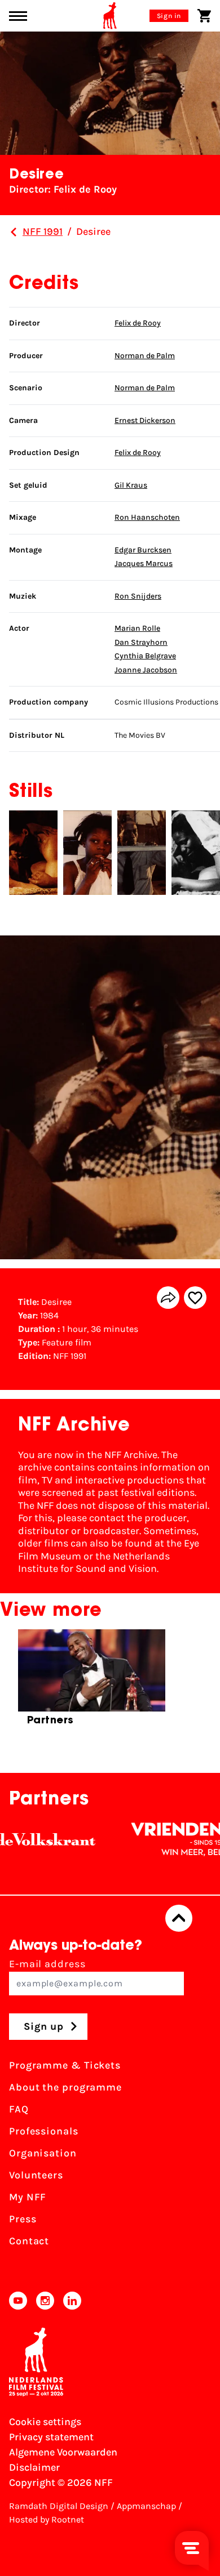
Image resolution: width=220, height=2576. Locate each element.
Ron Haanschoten (147, 517)
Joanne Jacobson (146, 670)
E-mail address (47, 1964)
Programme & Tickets (65, 2065)
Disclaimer (34, 2467)
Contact (29, 2241)
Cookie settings (45, 2422)
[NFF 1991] (14, 232)
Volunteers (36, 2175)
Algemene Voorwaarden (63, 2452)
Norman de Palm (145, 356)
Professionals (44, 2131)
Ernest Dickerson (145, 420)
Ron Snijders (138, 596)
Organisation (43, 2153)
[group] (92, 1683)
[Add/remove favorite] (195, 1298)
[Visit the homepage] (110, 16)
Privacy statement (51, 2437)
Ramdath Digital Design (59, 2506)
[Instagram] (45, 2301)
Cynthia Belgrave (145, 656)
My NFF (28, 2197)
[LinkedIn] (72, 2301)
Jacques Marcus (144, 563)
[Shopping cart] (204, 16)
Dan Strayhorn (141, 642)
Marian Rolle (137, 628)
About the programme (65, 2087)
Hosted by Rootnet (47, 2519)
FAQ (19, 2109)
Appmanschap (146, 2506)
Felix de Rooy (138, 323)
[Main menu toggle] (18, 16)
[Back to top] (179, 1918)
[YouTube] (18, 2301)
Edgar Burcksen (143, 550)
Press (23, 2219)
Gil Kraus (131, 485)
